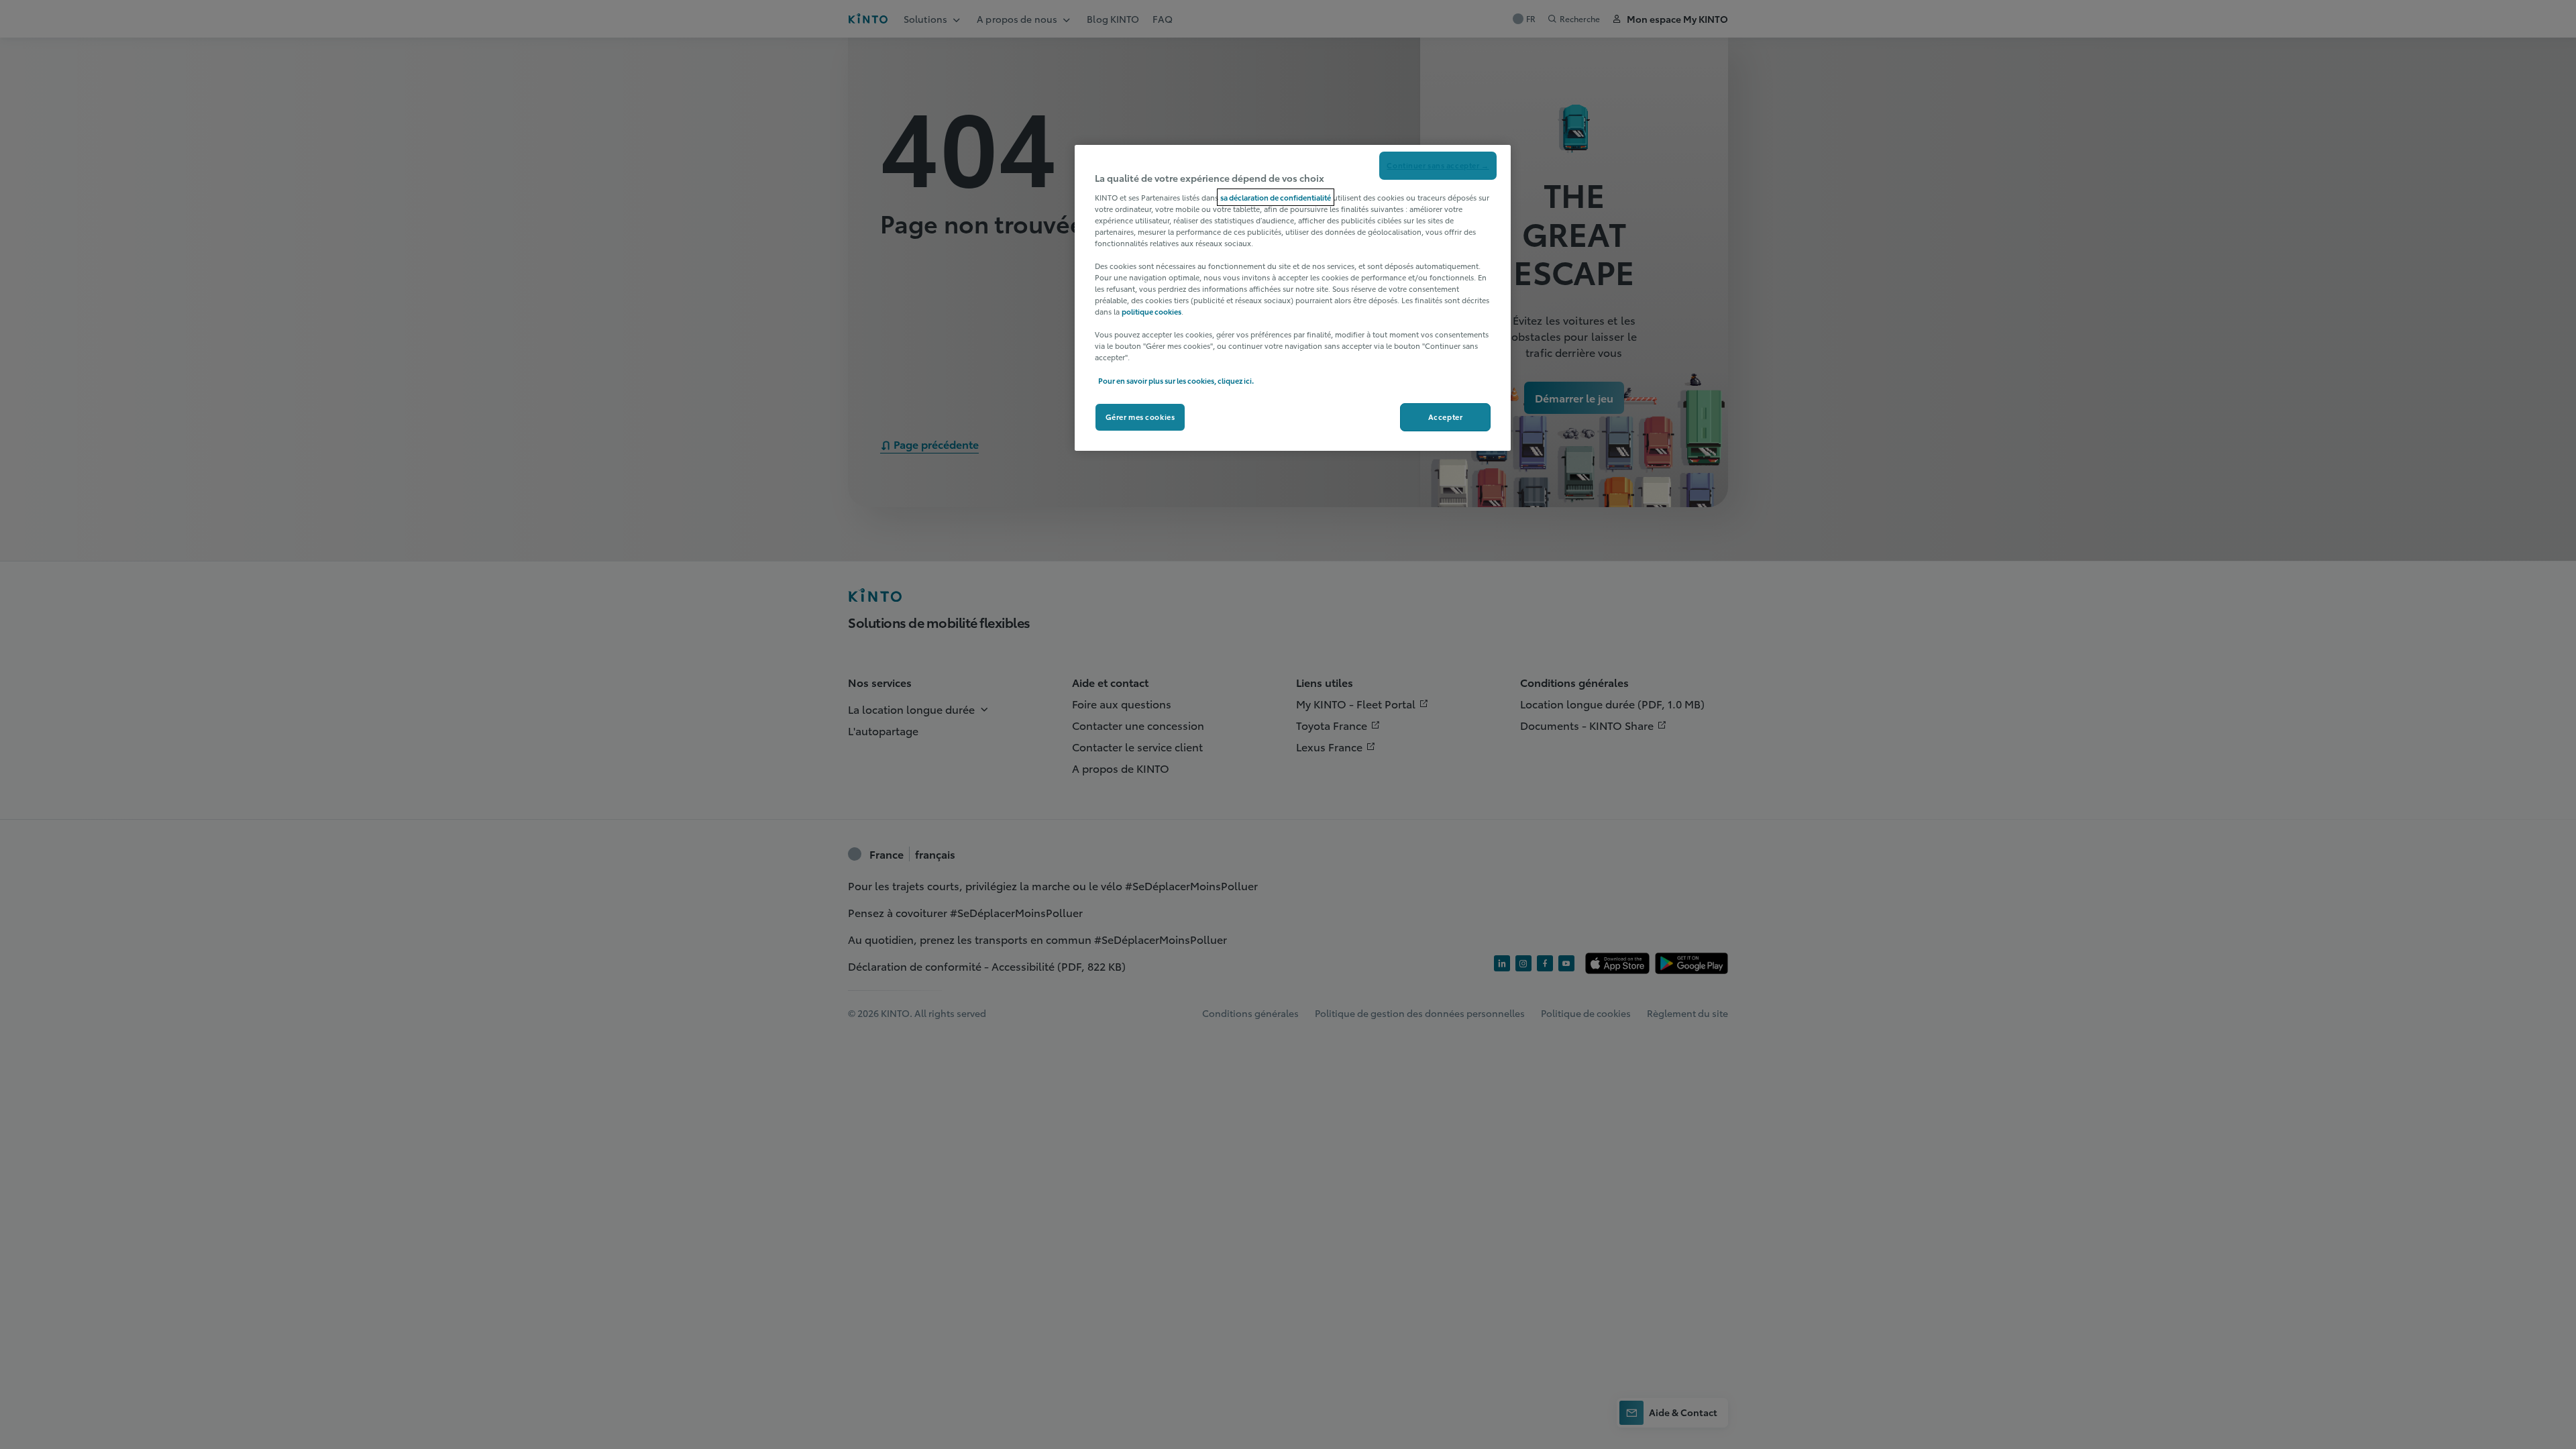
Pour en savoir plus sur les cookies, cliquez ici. (1176, 380)
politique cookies (1151, 311)
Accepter (1446, 417)
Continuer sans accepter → (1438, 165)
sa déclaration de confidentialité (1276, 197)
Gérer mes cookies (1140, 417)
